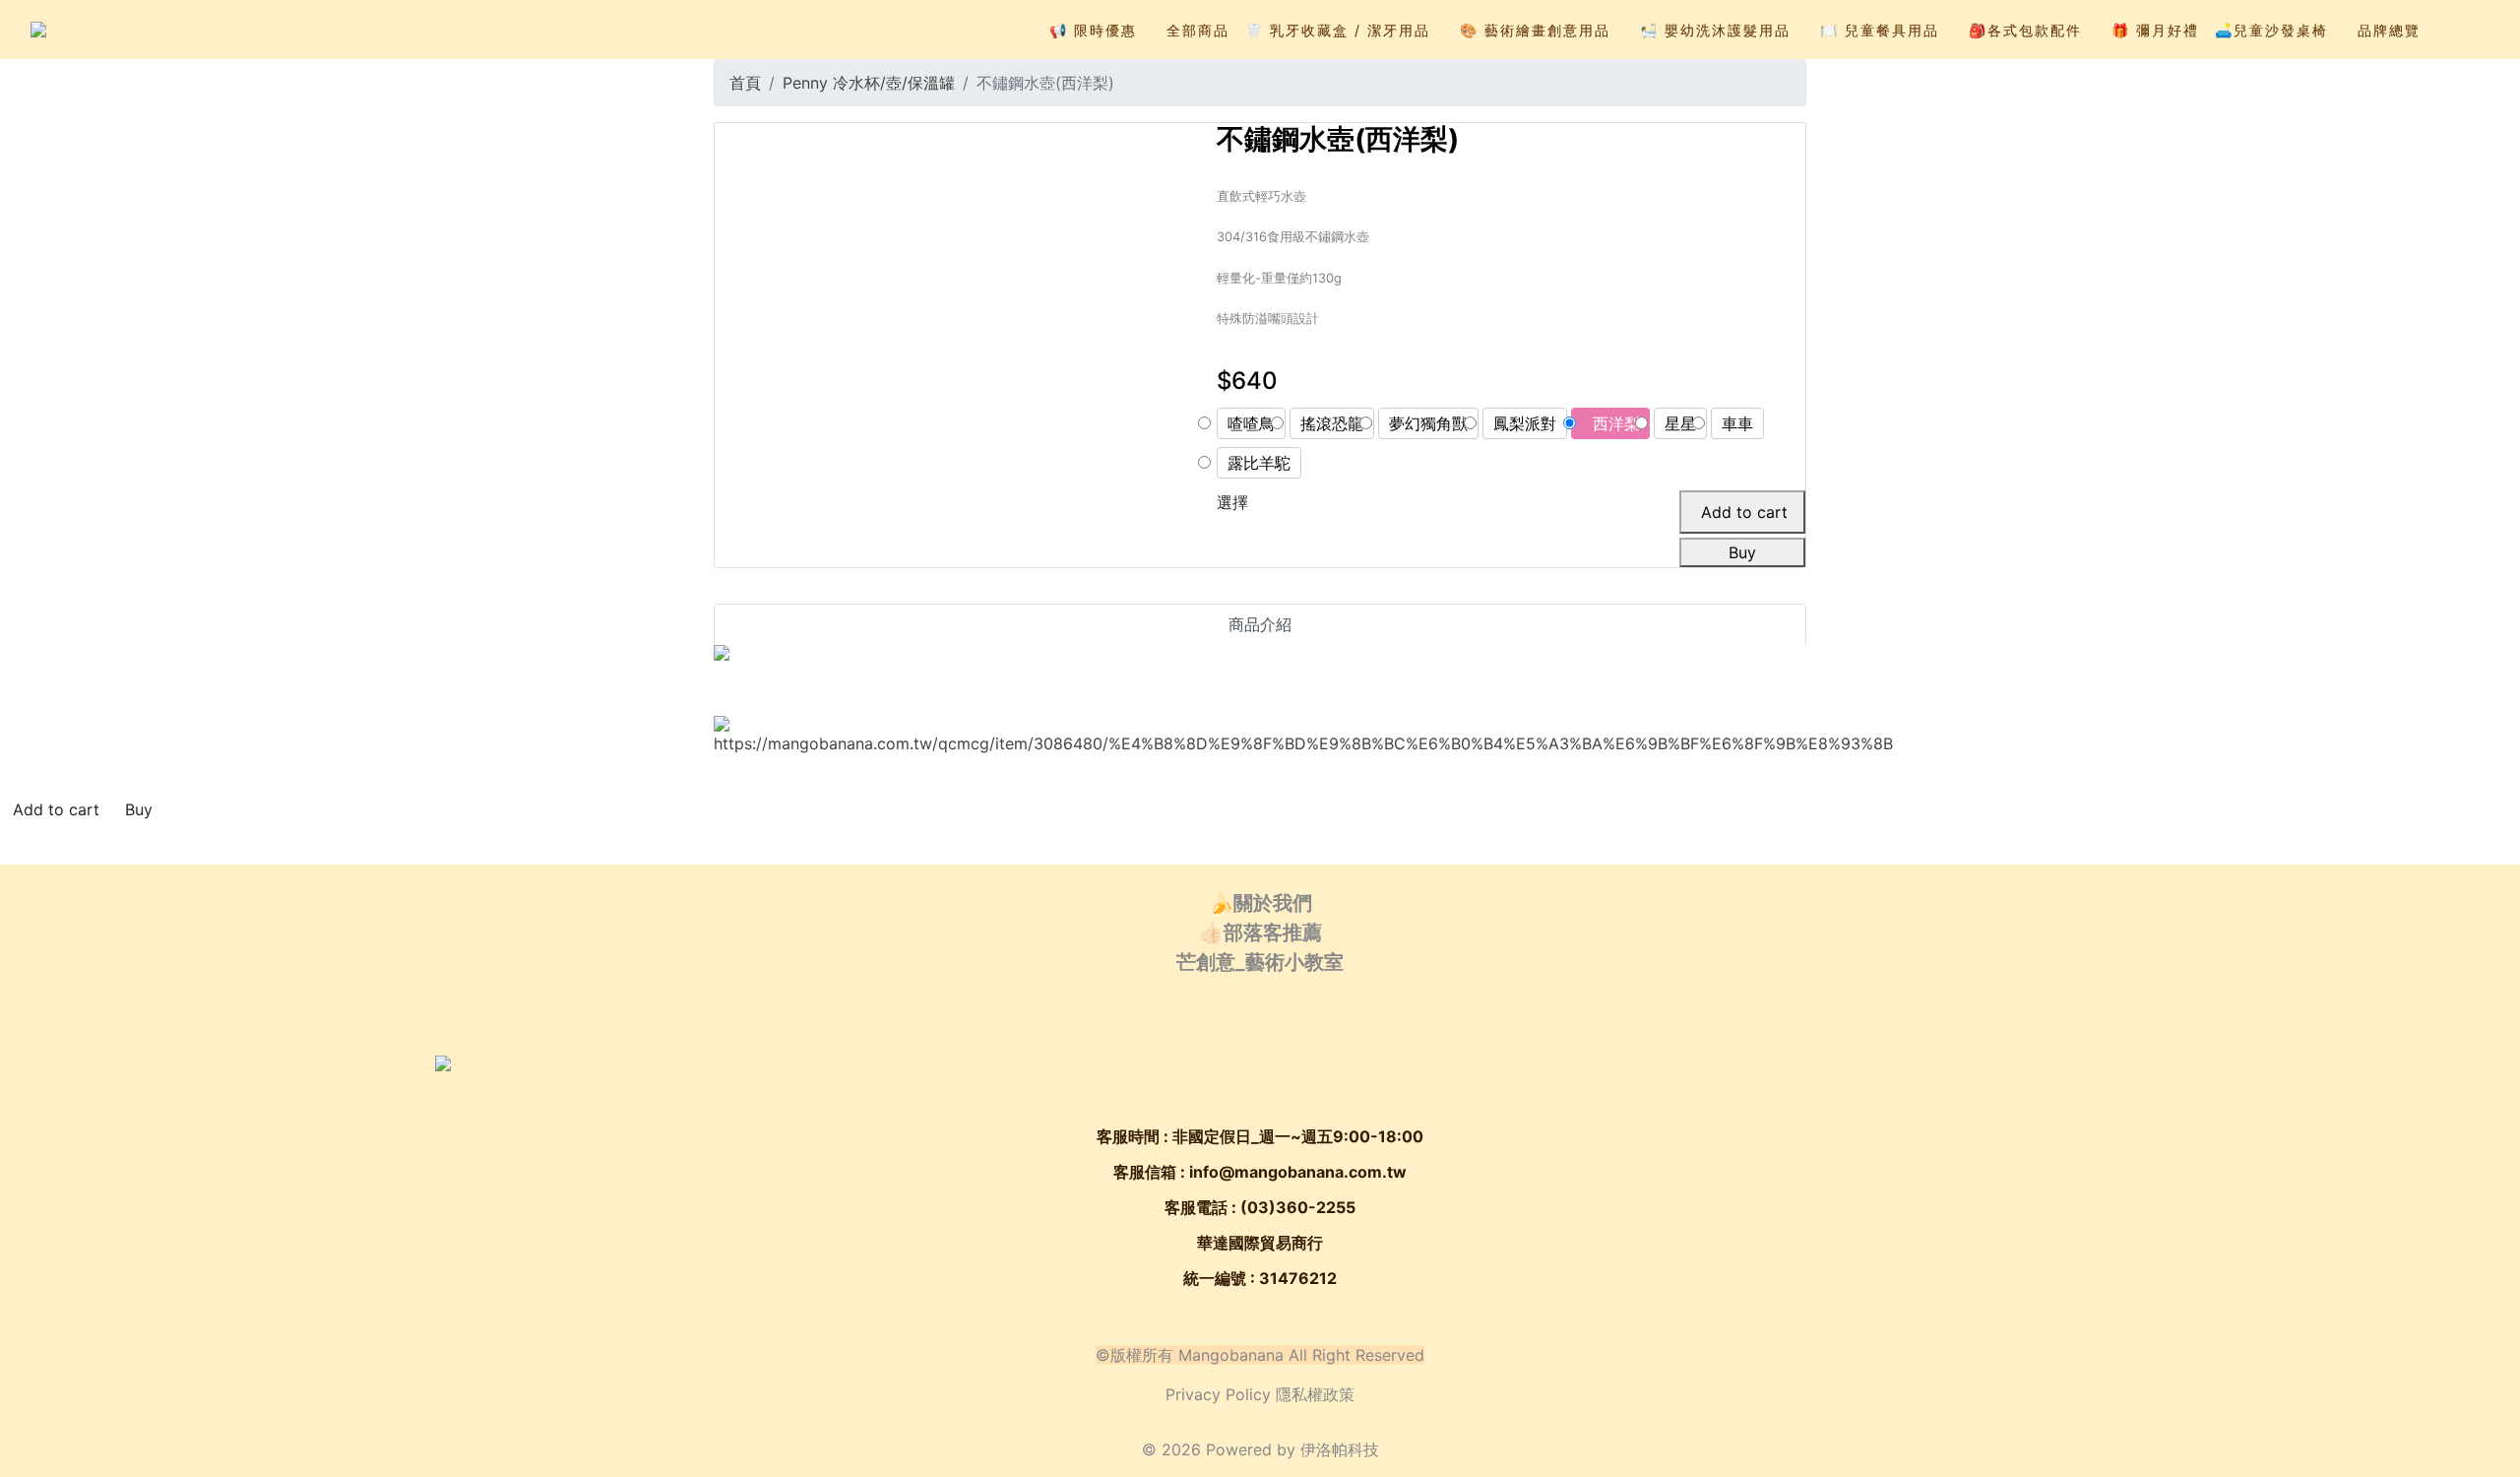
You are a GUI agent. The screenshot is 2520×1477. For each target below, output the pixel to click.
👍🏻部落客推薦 (1260, 932)
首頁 (745, 83)
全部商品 (1198, 30)
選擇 (1232, 502)
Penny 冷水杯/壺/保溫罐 (869, 83)
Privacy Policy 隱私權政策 (1260, 1394)
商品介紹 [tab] (1260, 624)
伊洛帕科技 (1340, 1449)
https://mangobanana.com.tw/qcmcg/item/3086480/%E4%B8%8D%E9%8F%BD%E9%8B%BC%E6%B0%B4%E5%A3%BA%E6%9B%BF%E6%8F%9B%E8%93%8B (1303, 743)
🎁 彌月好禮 (2155, 30)
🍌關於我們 (1260, 903)
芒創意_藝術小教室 (1260, 962)
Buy (1742, 552)
